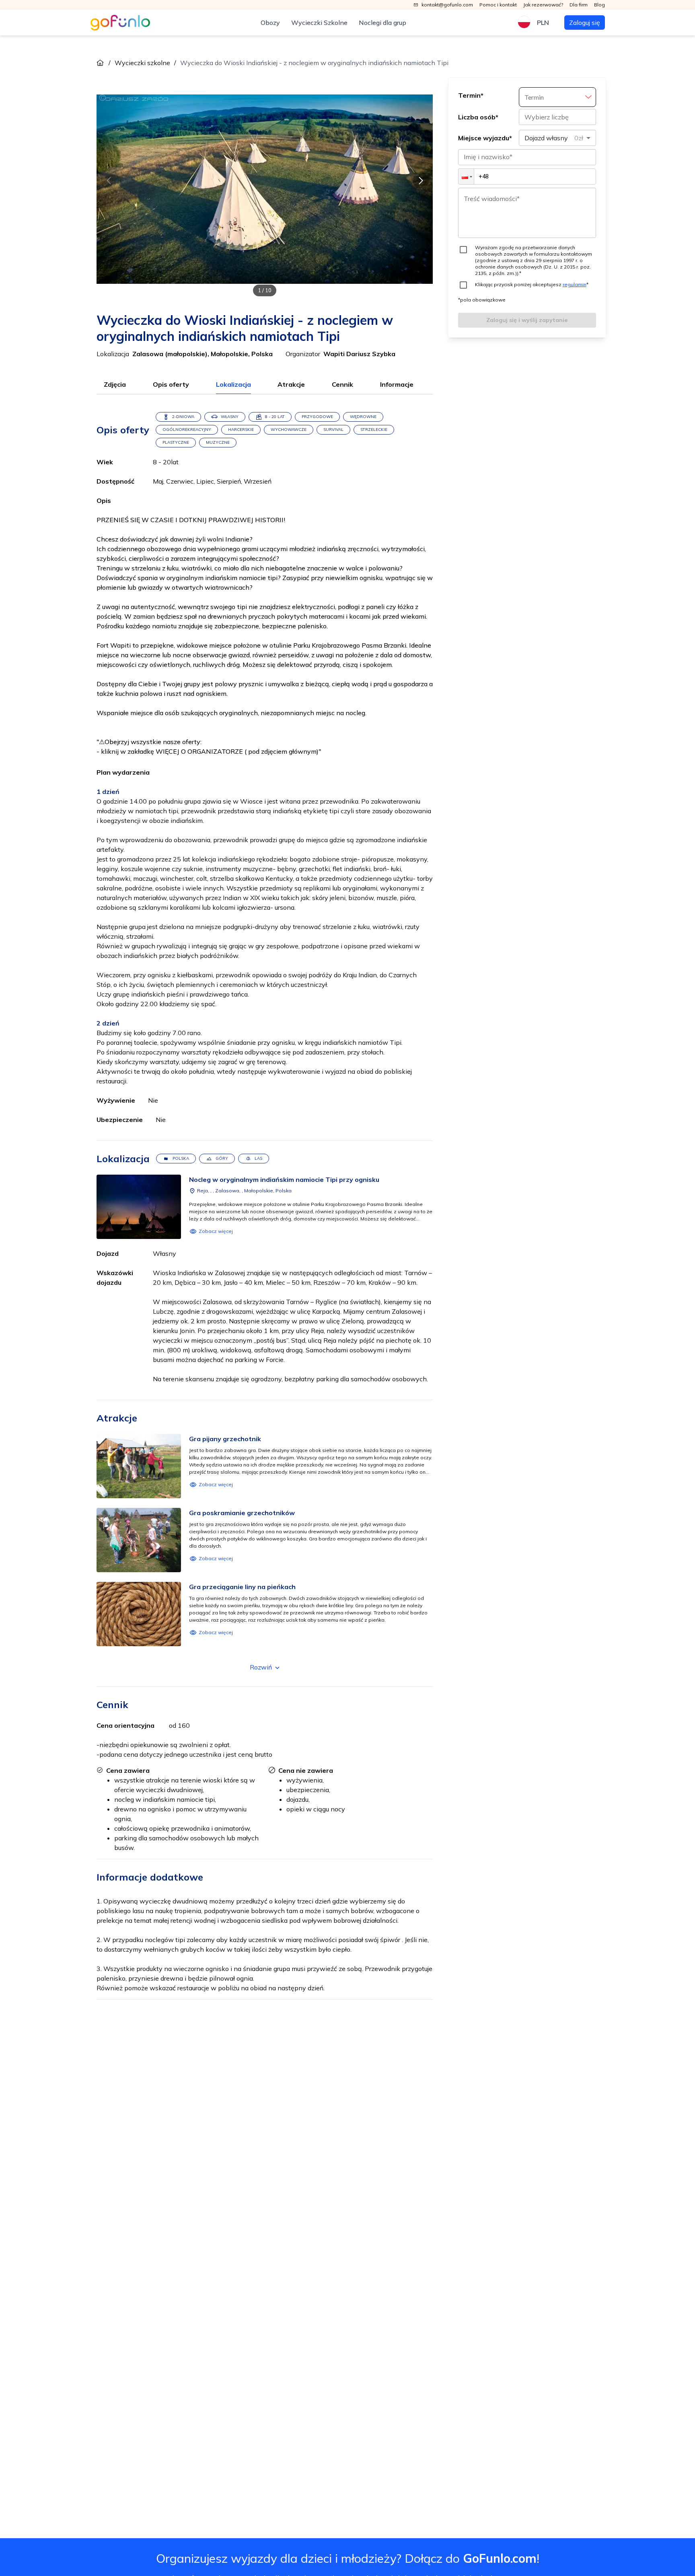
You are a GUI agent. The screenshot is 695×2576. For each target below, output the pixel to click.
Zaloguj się (585, 23)
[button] (466, 176)
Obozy (270, 23)
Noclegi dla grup (382, 23)
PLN (543, 23)
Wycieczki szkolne (142, 63)
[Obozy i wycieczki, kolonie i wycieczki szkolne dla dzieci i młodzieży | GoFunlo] (120, 23)
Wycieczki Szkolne (319, 23)
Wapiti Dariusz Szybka (359, 354)
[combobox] (557, 138)
